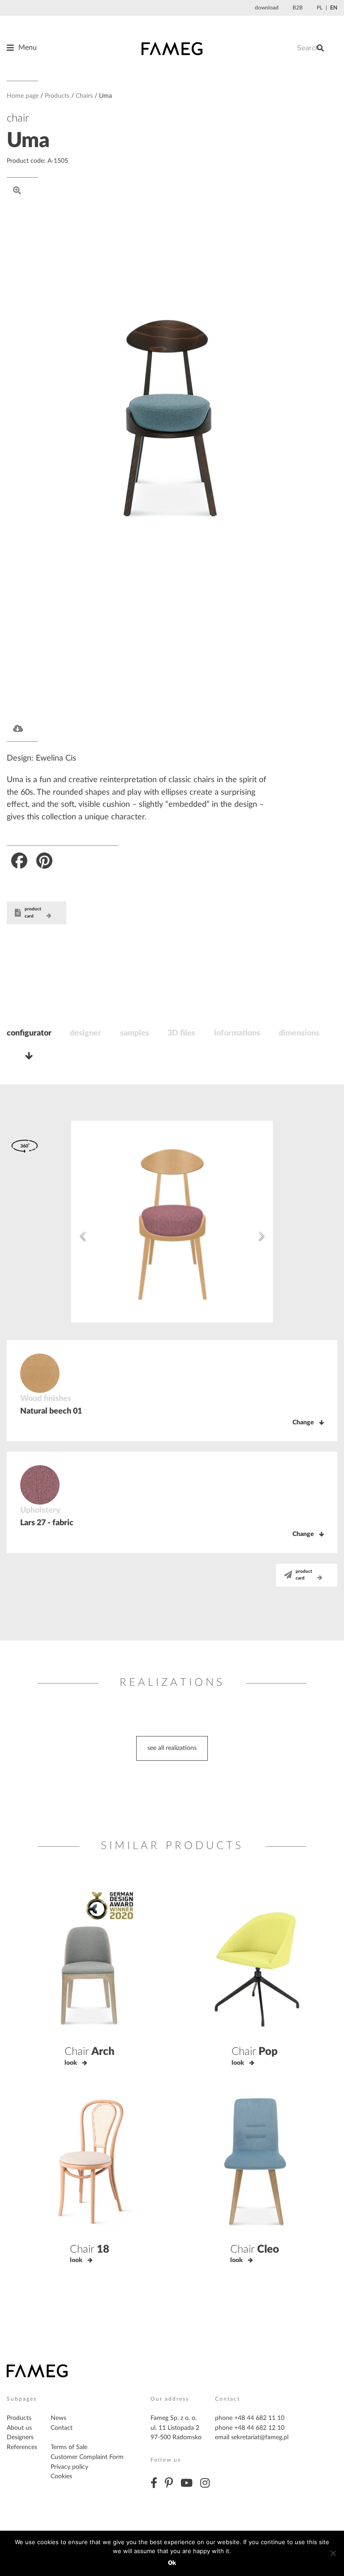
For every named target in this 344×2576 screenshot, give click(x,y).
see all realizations (172, 1748)
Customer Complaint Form (87, 2457)
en (334, 8)
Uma (28, 141)
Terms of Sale (69, 2447)
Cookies (61, 2476)
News (58, 2418)
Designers (20, 2437)
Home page (23, 96)
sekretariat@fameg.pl (260, 2437)
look (71, 2063)
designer (86, 1033)
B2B (298, 8)
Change (303, 1423)
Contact (62, 2428)
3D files (181, 1033)
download (267, 8)
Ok (172, 2563)
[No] (333, 2553)
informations (237, 1033)
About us (19, 2428)
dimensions (299, 1033)
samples (135, 1033)
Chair (90, 2052)
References (22, 2447)
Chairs (84, 96)
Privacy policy (69, 2467)
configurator (29, 1033)
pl (320, 8)
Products (57, 96)
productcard (33, 913)
